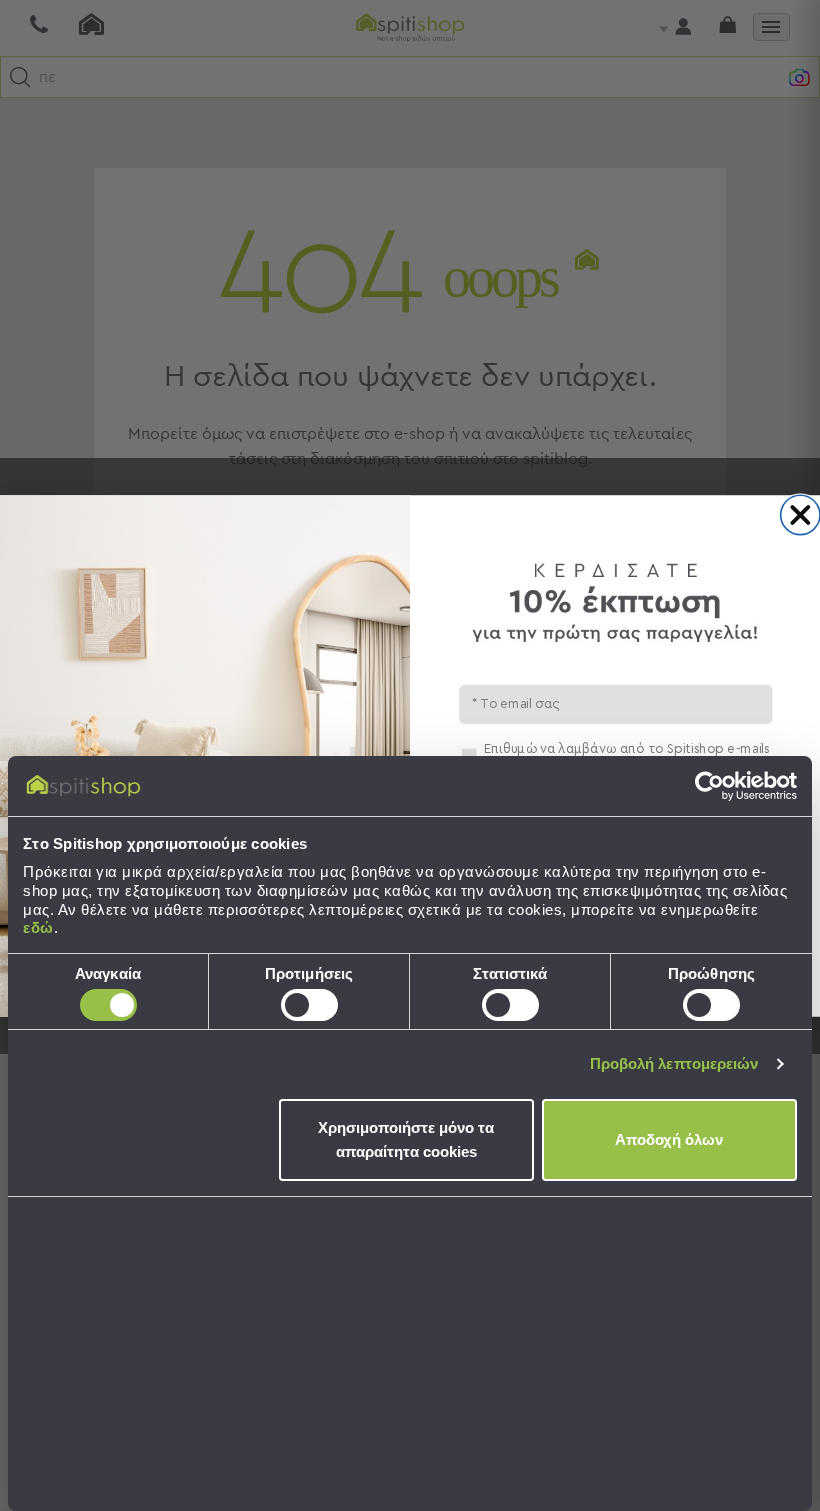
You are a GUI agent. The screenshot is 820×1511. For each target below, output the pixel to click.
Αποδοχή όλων (669, 1139)
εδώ (38, 927)
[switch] (309, 1005)
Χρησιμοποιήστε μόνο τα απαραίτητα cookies (406, 1139)
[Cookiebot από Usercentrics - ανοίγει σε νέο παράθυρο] (709, 786)
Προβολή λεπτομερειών (674, 1063)
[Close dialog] (800, 514)
